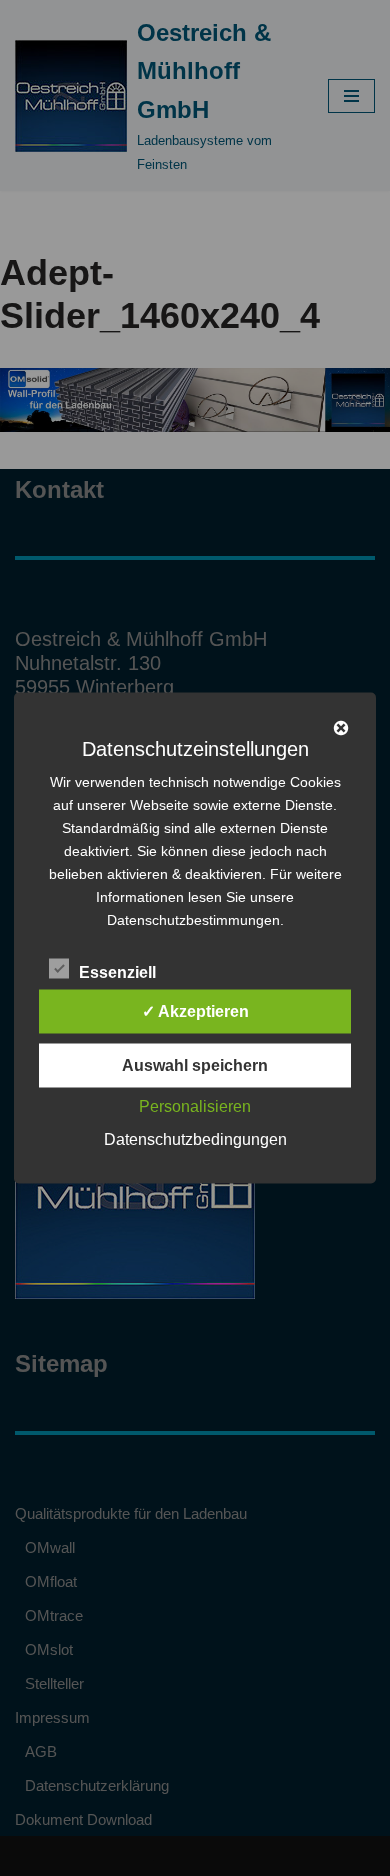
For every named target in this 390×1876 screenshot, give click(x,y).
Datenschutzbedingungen (195, 1139)
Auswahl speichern (195, 1065)
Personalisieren (195, 1106)
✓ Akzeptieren (195, 1011)
